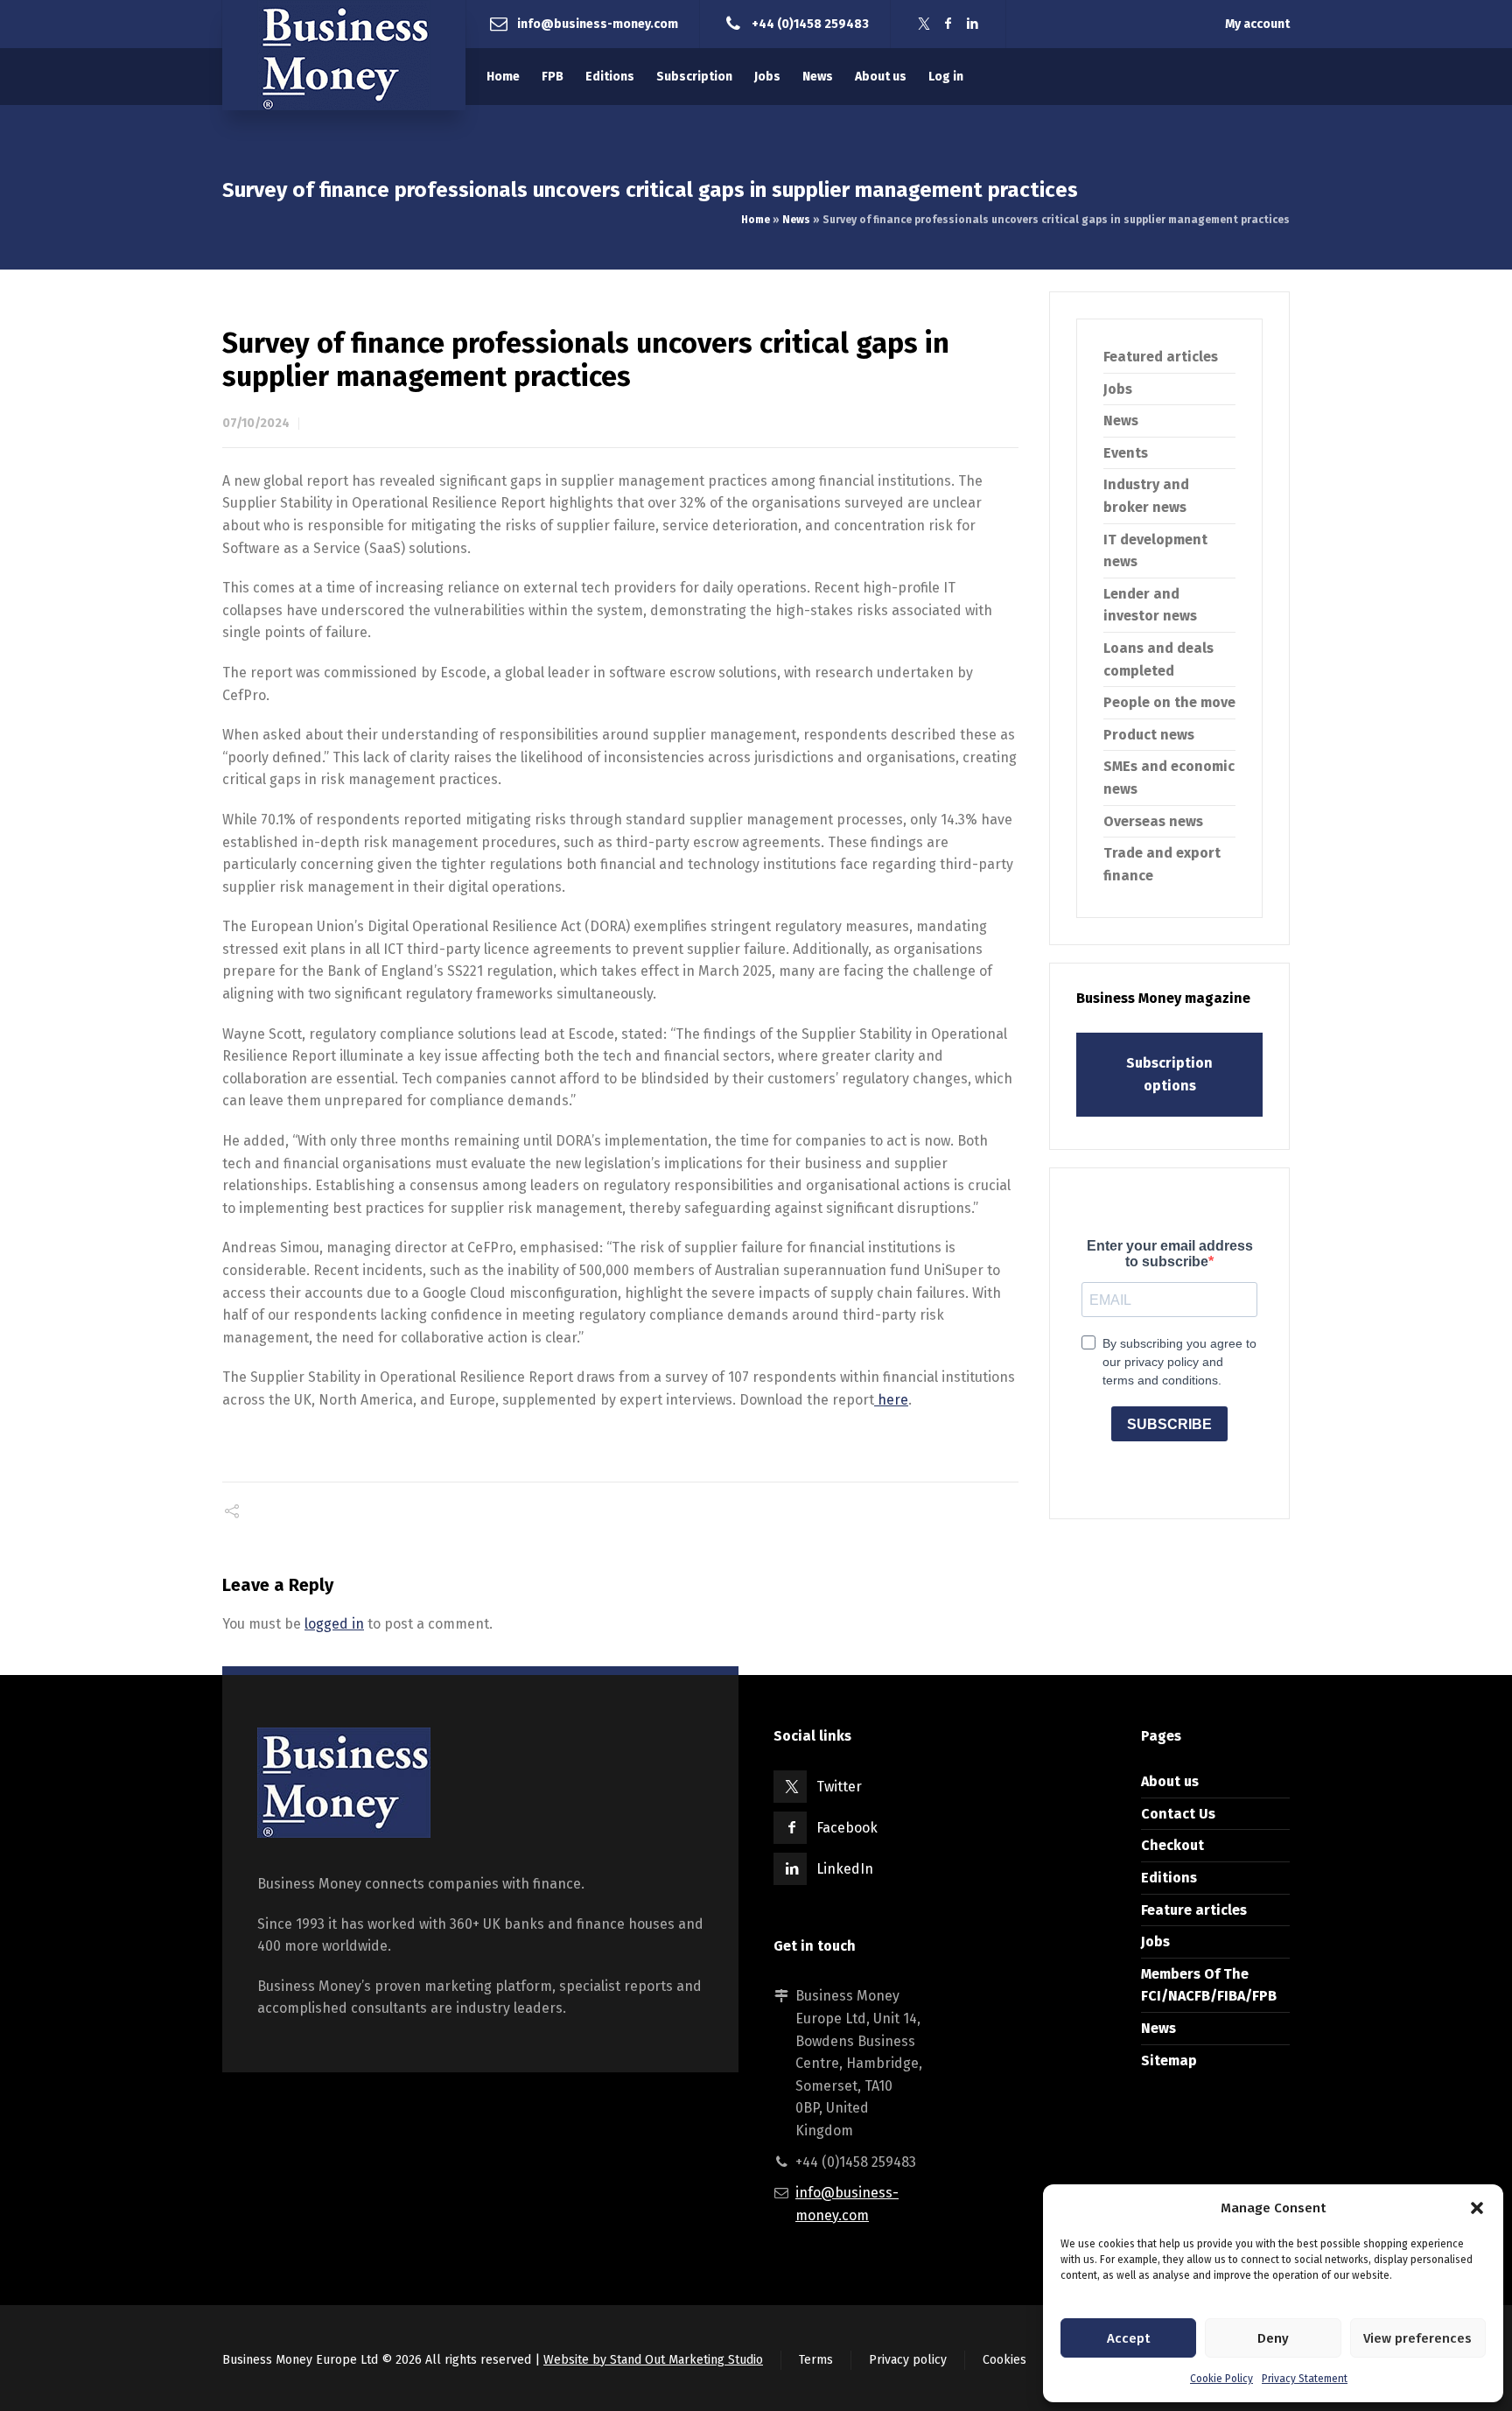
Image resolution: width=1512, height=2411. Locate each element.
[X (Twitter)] (924, 24)
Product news (1149, 735)
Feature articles (1194, 1910)
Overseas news (1153, 821)
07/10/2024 (256, 423)
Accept (1128, 2338)
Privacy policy (908, 2360)
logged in (334, 1624)
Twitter (839, 1787)
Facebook (847, 1828)
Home (756, 220)
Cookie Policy (1221, 2379)
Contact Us (1178, 1814)
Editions (1169, 1878)
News (796, 220)
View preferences (1417, 2338)
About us (1170, 1781)
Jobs (1118, 389)
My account (1257, 24)
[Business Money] (344, 55)
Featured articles (1161, 357)
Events (1126, 453)
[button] (1477, 2208)
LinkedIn (845, 1869)
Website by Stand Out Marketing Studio (653, 2360)
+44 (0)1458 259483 (810, 23)
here (891, 1400)
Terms (816, 2360)
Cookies (1004, 2360)
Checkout (1172, 1845)
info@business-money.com (598, 23)
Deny (1273, 2338)
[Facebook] (948, 24)
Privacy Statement (1305, 2379)
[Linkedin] (973, 24)
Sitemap (1169, 2061)
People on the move (1169, 702)
